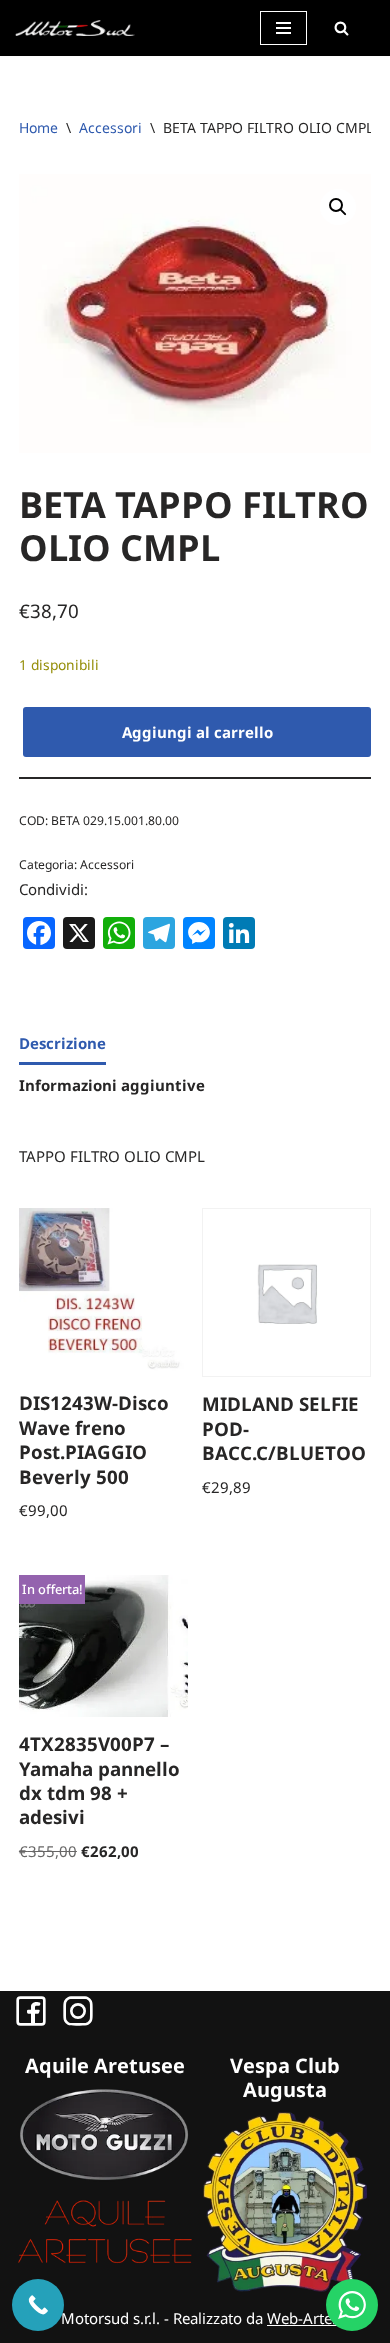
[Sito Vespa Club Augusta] (285, 2286)
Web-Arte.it (306, 2318)
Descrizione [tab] (62, 1043)
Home (38, 127)
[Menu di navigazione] (283, 28)
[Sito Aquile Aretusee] (105, 2262)
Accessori (110, 127)
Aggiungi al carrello (197, 732)
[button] (338, 207)
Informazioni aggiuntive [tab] (112, 1085)
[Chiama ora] (38, 2305)
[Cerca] (341, 28)
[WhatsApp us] (352, 2305)
